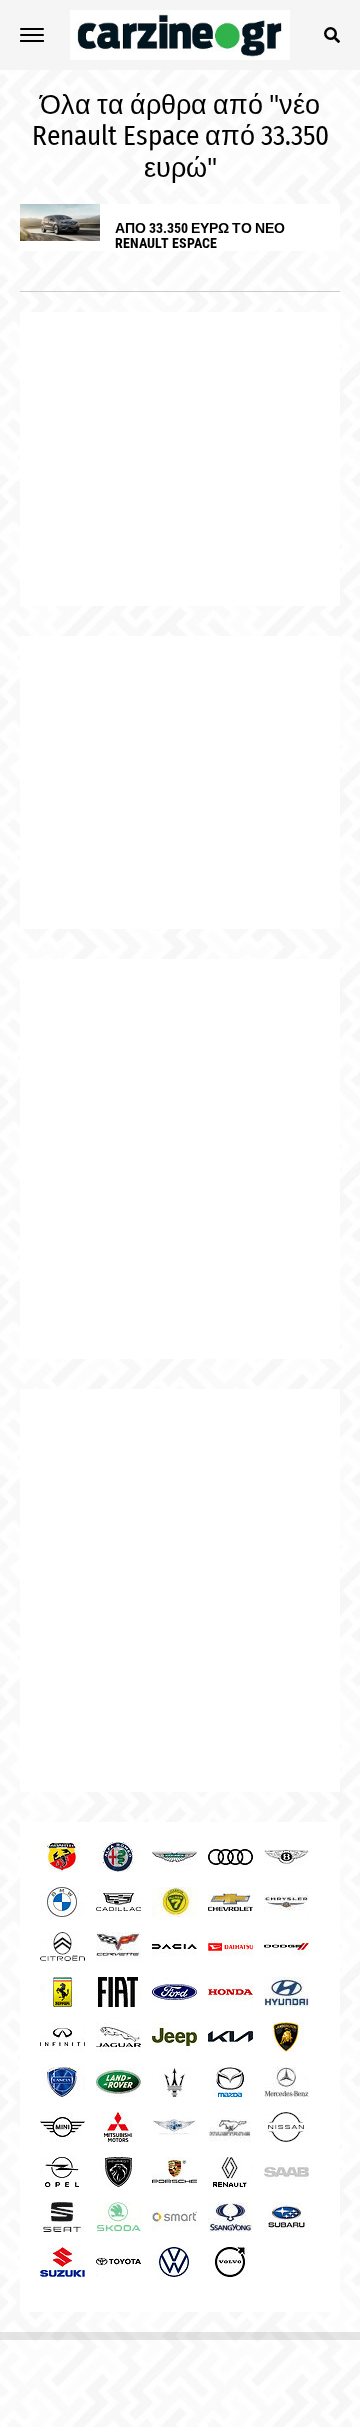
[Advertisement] (180, 1159)
